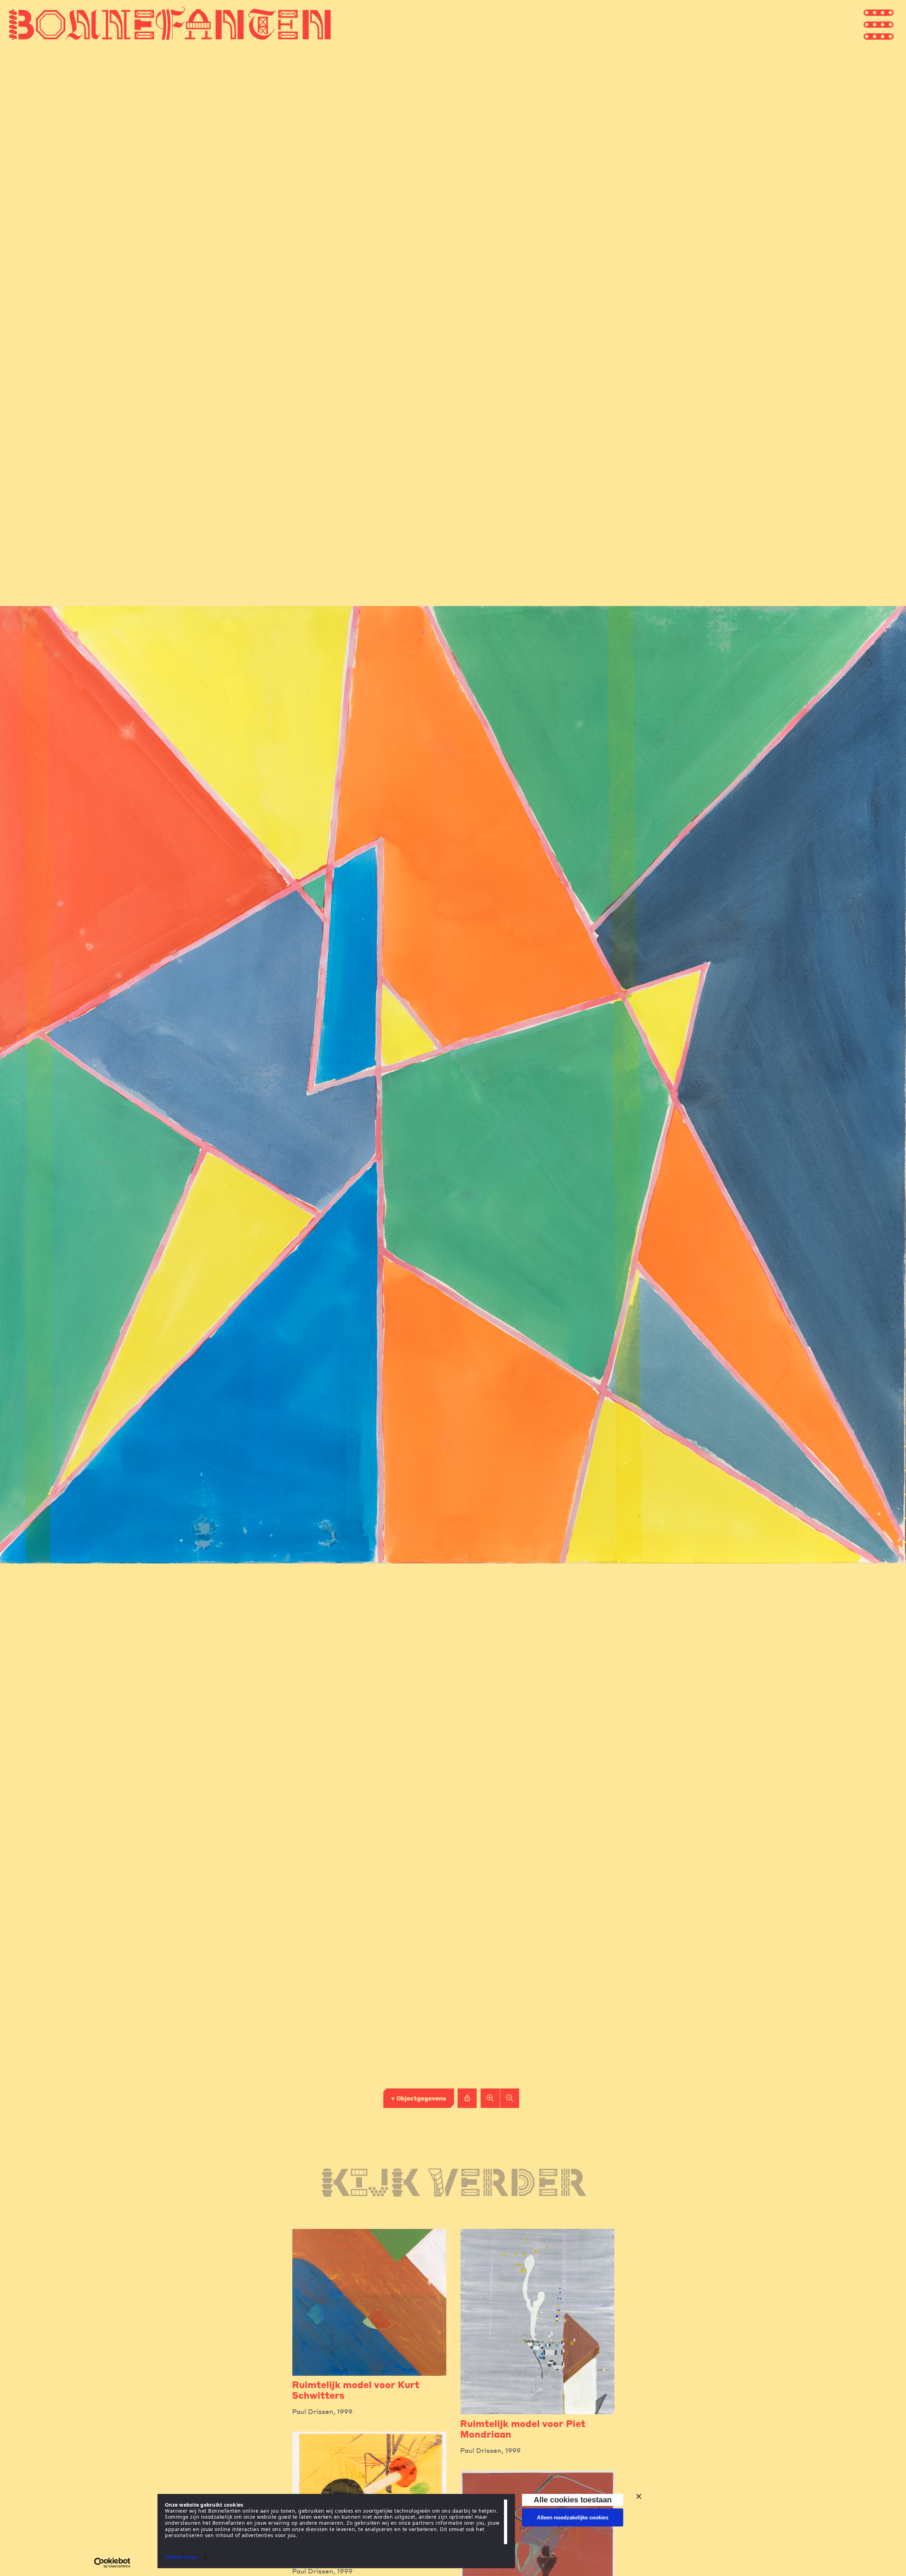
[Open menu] (892, 24)
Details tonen (181, 2557)
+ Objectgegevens (418, 2098)
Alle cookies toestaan (573, 2500)
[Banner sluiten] (639, 2496)
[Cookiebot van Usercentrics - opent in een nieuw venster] (112, 2563)
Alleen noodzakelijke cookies (573, 2517)
